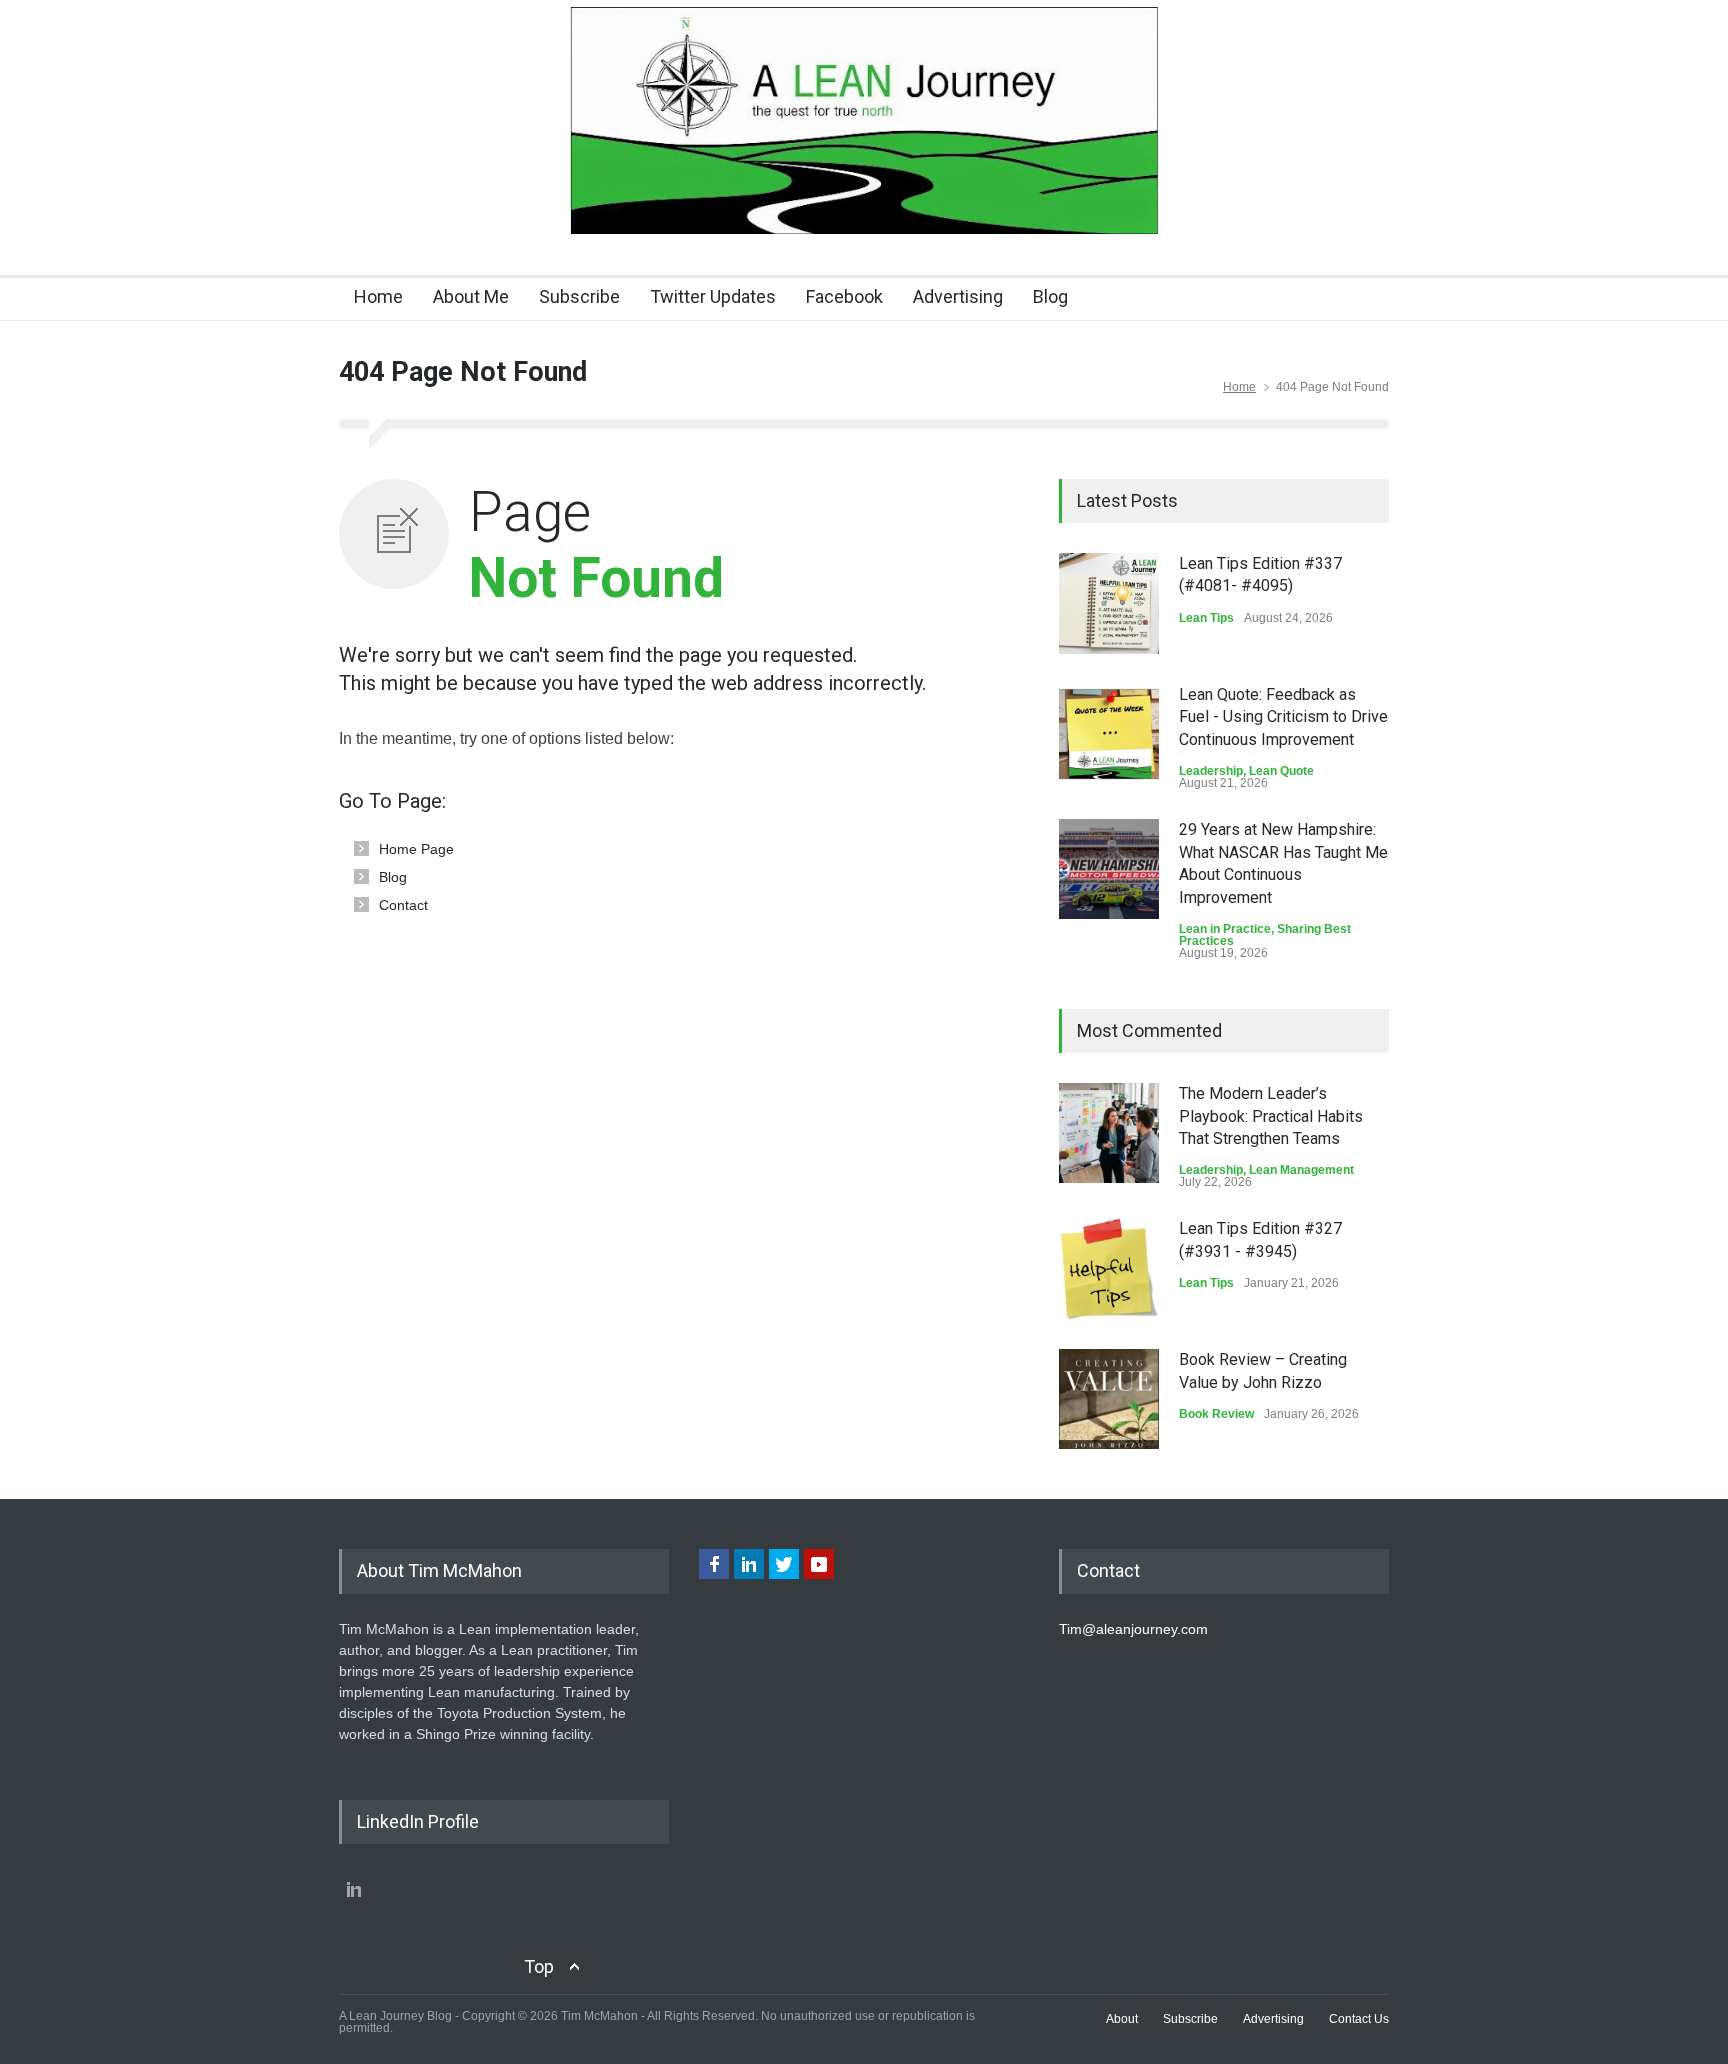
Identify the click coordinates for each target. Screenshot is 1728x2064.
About (1122, 2019)
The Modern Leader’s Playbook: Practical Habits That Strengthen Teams (1271, 1116)
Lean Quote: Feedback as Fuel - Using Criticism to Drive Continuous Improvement (1283, 717)
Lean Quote (1281, 771)
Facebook (844, 296)
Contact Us (1359, 2019)
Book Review (1216, 1414)
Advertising (958, 296)
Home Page (416, 849)
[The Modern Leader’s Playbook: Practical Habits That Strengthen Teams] (1109, 1133)
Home (378, 296)
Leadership (1211, 771)
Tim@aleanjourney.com (1133, 1629)
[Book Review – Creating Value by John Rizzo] (1109, 1399)
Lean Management (1301, 1170)
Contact (403, 905)
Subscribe (579, 296)
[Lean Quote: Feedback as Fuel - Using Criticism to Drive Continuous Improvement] (1109, 734)
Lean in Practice (1225, 929)
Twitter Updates (713, 296)
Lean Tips (1206, 618)
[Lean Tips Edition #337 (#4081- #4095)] (1109, 603)
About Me (471, 296)
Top (539, 1966)
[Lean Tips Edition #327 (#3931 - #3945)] (1109, 1268)
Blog (1050, 296)
